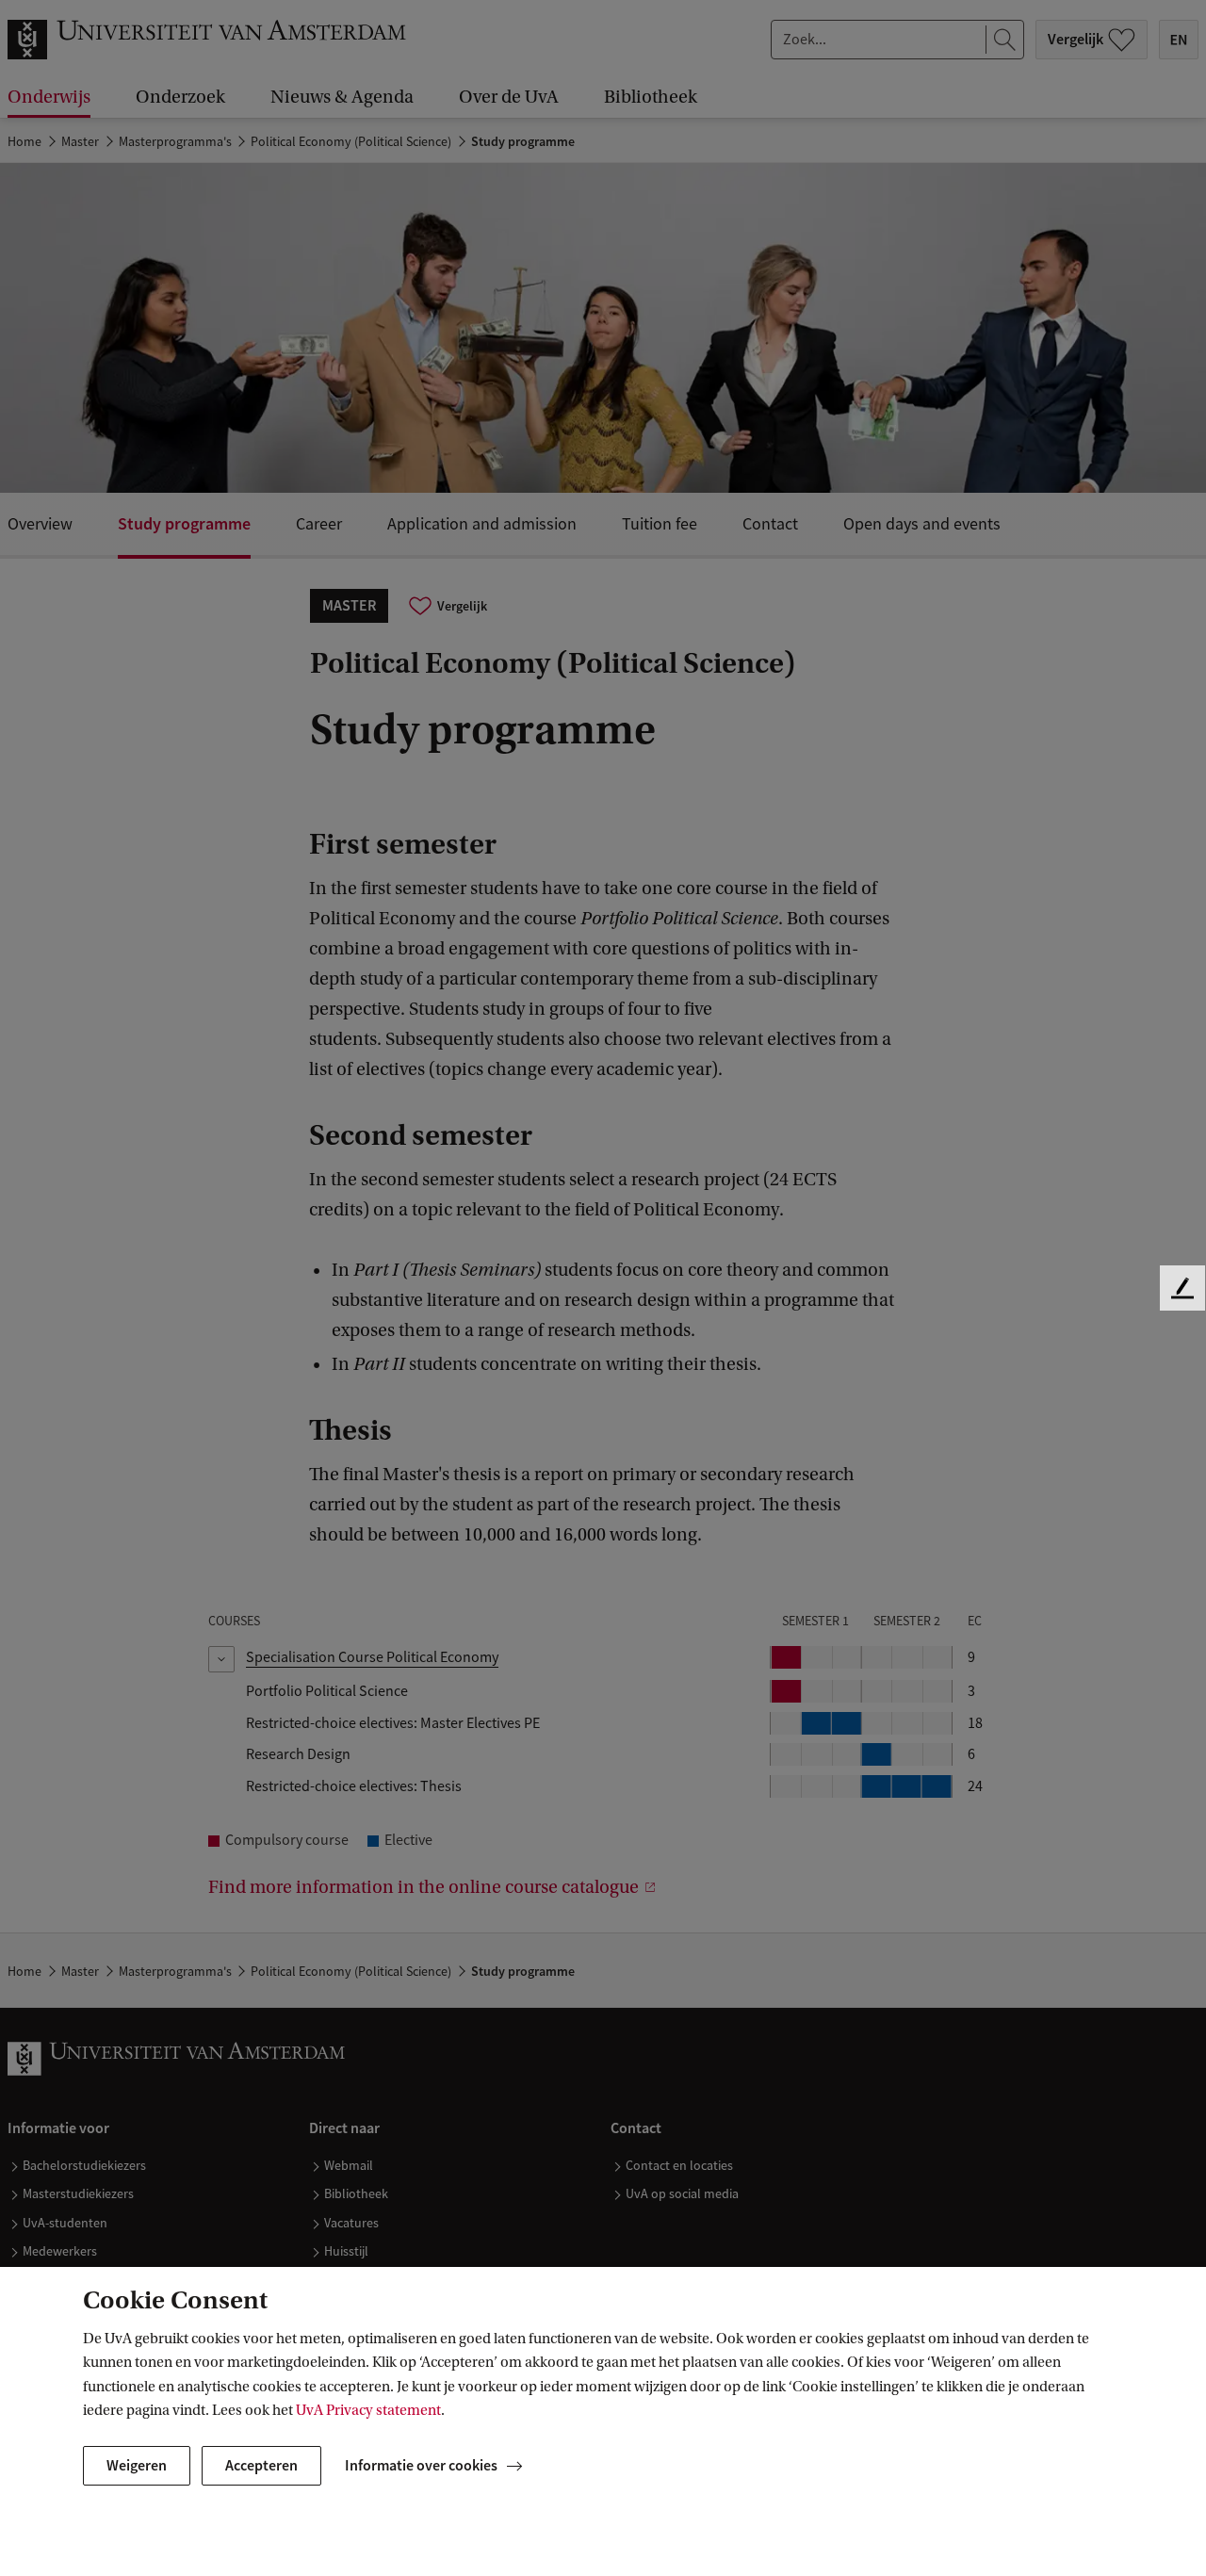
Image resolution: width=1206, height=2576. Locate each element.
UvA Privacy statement (368, 2410)
